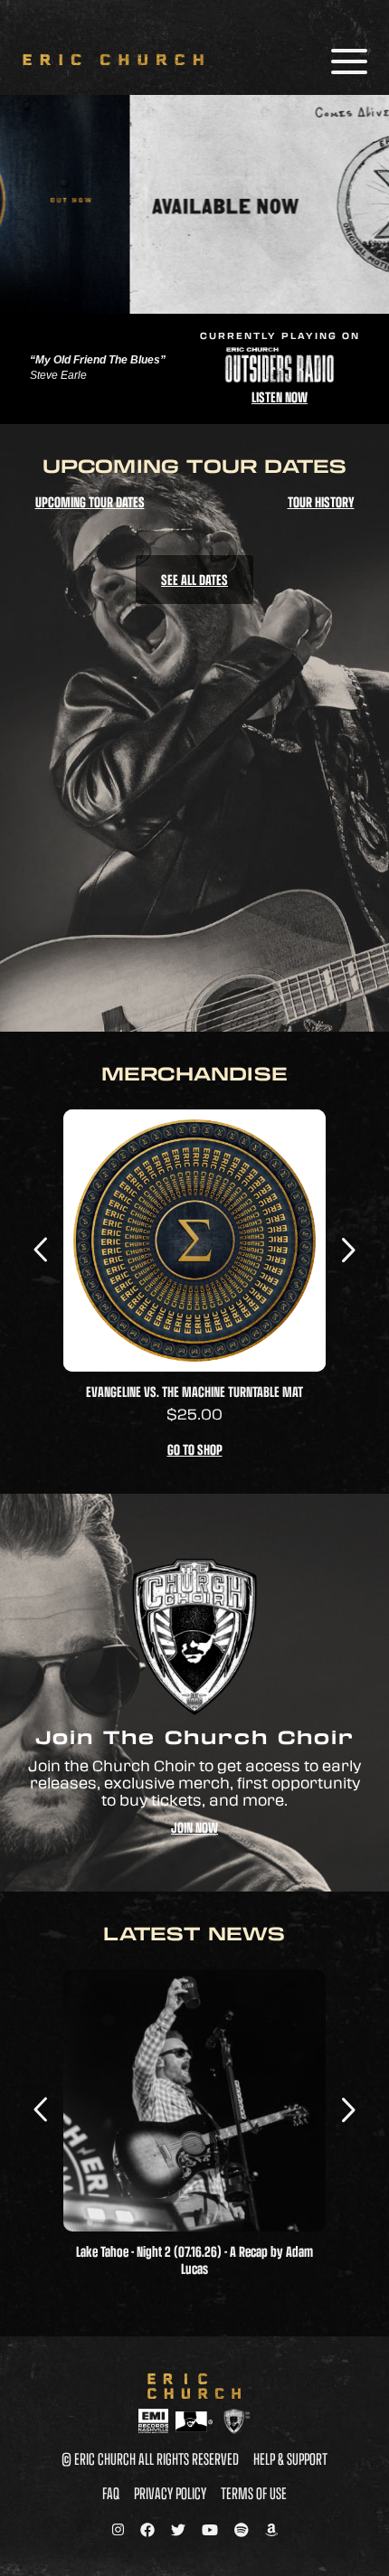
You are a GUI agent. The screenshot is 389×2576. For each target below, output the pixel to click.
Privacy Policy (170, 2493)
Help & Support (290, 2458)
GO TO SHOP (195, 1449)
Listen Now (280, 396)
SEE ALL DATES (194, 579)
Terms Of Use (254, 2493)
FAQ (111, 2493)
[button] (348, 1248)
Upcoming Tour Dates (90, 501)
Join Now (194, 1827)
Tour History (321, 501)
